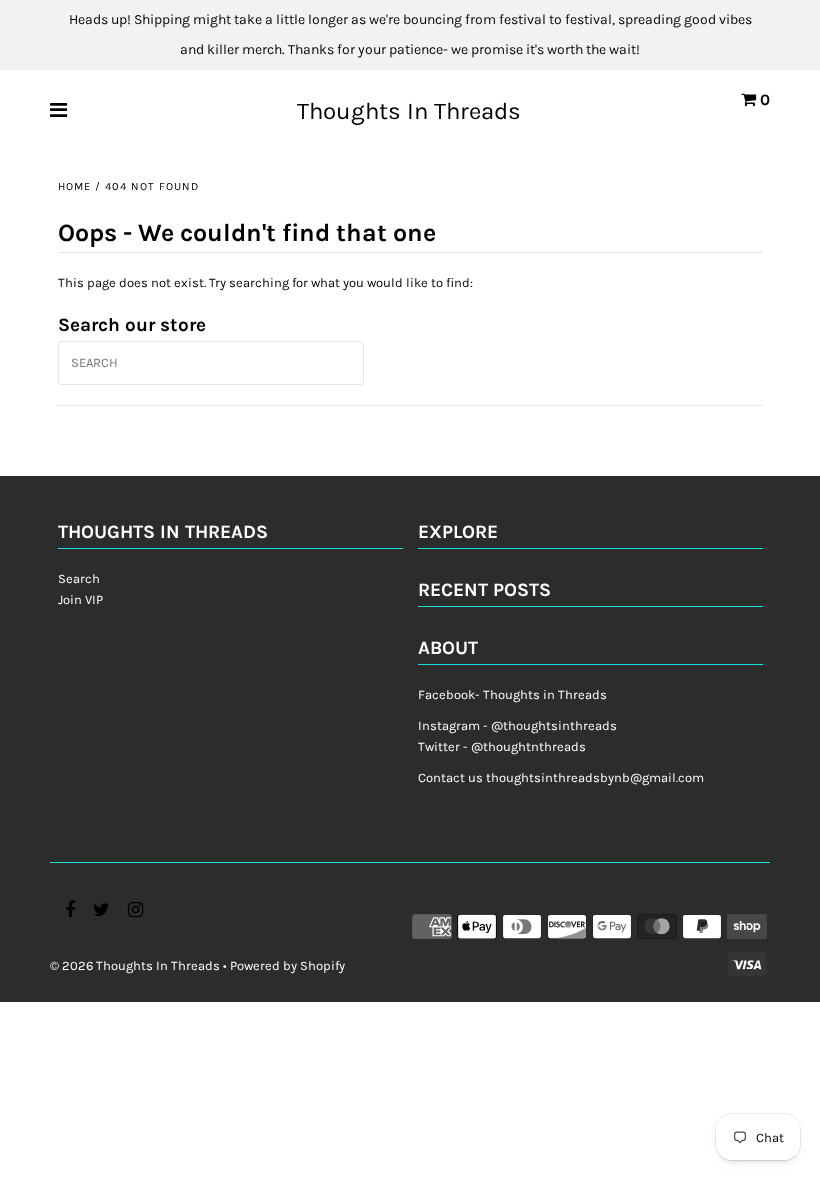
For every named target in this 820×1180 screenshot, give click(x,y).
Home (74, 186)
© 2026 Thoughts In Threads (135, 965)
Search (79, 578)
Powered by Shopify (287, 965)
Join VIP (80, 599)
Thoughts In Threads (409, 111)
